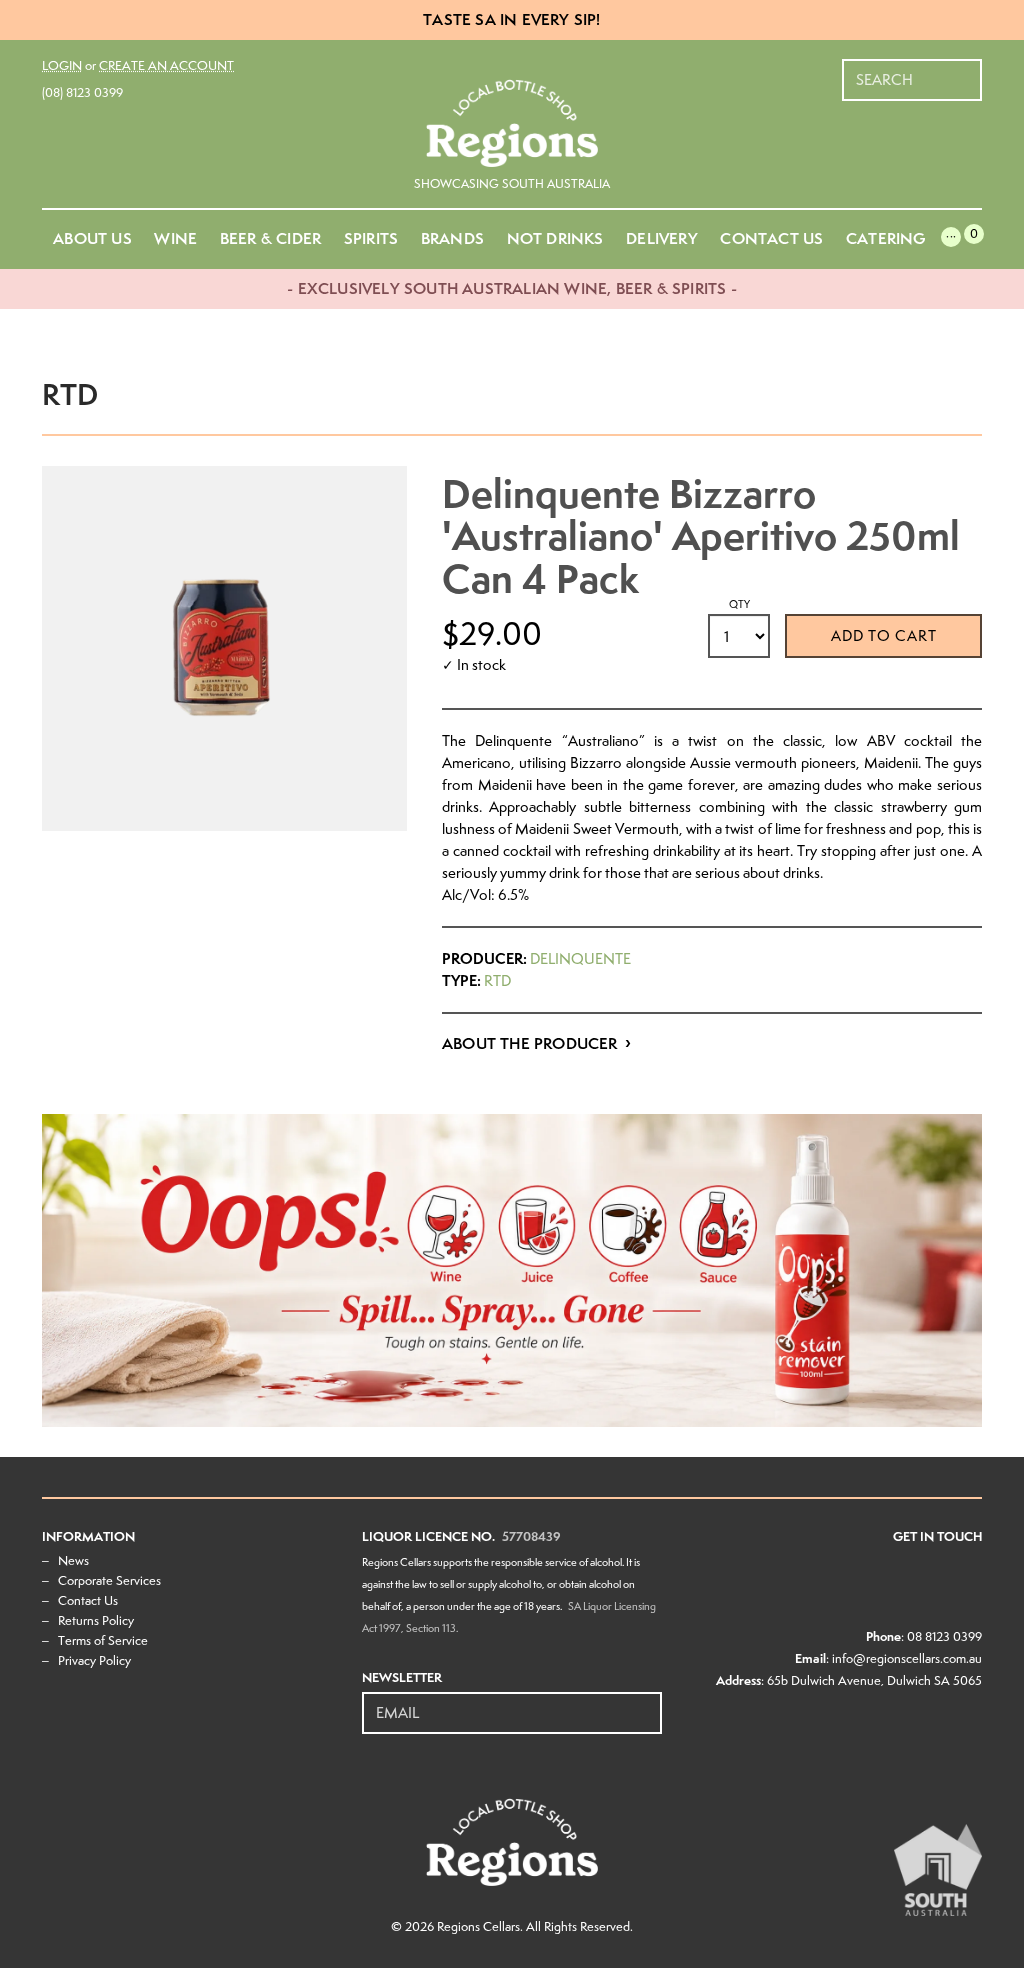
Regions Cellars (478, 1926)
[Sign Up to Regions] (648, 1702)
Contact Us (88, 1600)
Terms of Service (103, 1640)
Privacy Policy (94, 1660)
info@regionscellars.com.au (907, 1658)
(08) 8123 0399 (82, 92)
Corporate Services (109, 1580)
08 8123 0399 (944, 1636)
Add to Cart (884, 636)
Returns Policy (96, 1620)
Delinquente (580, 959)
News (73, 1560)
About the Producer (530, 1043)
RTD (497, 981)
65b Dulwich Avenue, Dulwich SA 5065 (874, 1680)
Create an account (166, 65)
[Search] (968, 70)
